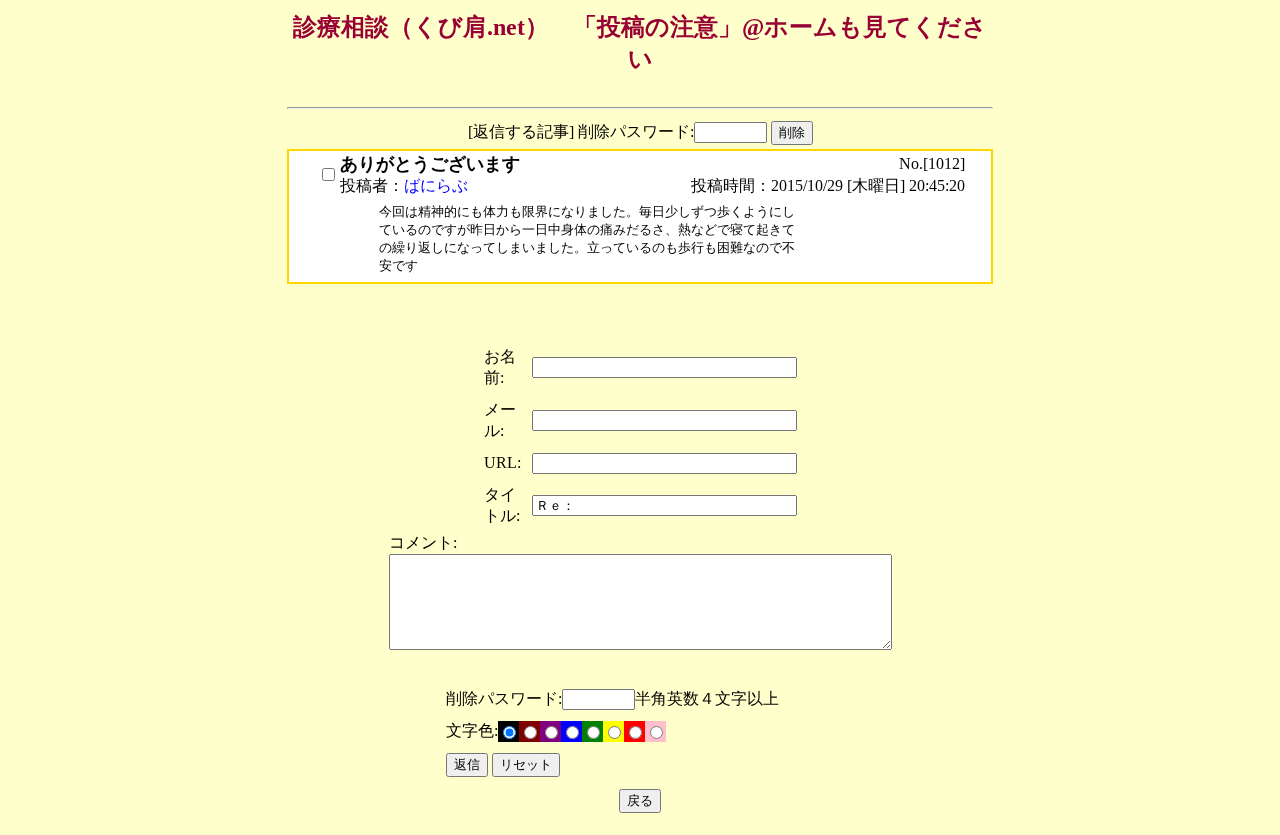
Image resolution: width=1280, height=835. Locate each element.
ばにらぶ (436, 185)
